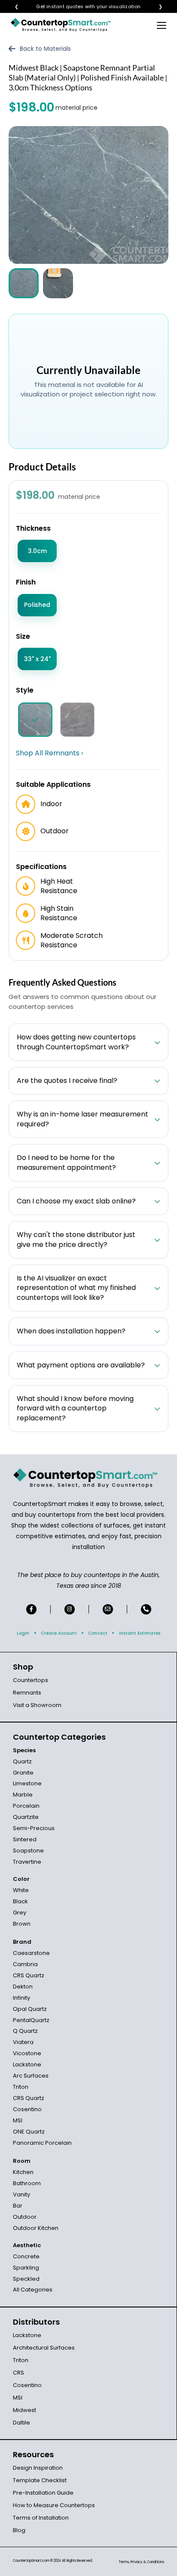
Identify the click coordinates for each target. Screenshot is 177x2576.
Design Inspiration (38, 2468)
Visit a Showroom (37, 1705)
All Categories (33, 2290)
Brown (22, 1924)
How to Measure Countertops (54, 2505)
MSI (18, 2120)
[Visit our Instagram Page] (70, 1609)
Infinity (21, 1998)
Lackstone (27, 2064)
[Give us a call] (146, 1609)
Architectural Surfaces (44, 2348)
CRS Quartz (29, 1975)
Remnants (27, 1693)
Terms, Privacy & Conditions (141, 2562)
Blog (19, 2530)
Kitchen (23, 2172)
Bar (18, 2206)
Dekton (23, 1987)
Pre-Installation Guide (43, 2493)
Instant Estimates (140, 1633)
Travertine (27, 1862)
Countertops (31, 1680)
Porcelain (26, 1806)
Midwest (24, 2410)
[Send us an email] (108, 1609)
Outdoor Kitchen (36, 2228)
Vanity (21, 2194)
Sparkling (26, 2268)
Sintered (25, 1839)
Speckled (26, 2279)
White (21, 1890)
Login (23, 1633)
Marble (23, 1795)
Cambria (25, 1964)
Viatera (23, 2042)
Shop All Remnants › (49, 753)
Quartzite (26, 1817)
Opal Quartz (30, 2009)
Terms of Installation (41, 2518)
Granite (23, 1773)
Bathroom (27, 2183)
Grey (20, 1913)
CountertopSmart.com (31, 2561)
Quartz (22, 1761)
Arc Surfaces (31, 2076)
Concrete (26, 2256)
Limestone (27, 1783)
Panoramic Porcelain (42, 2143)
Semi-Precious (34, 1828)
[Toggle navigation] (162, 25)
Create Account (59, 1633)
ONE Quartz (29, 2132)
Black (20, 1901)
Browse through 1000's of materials (81, 7)
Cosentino (27, 2109)
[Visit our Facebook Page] (31, 1609)
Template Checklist (40, 2480)
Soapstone (28, 1851)
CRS (18, 2373)
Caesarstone (31, 1953)
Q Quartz (25, 2031)
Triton (21, 2087)
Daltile (21, 2423)
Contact (98, 1633)
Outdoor (25, 2217)
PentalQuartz (31, 2020)
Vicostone (27, 2053)
